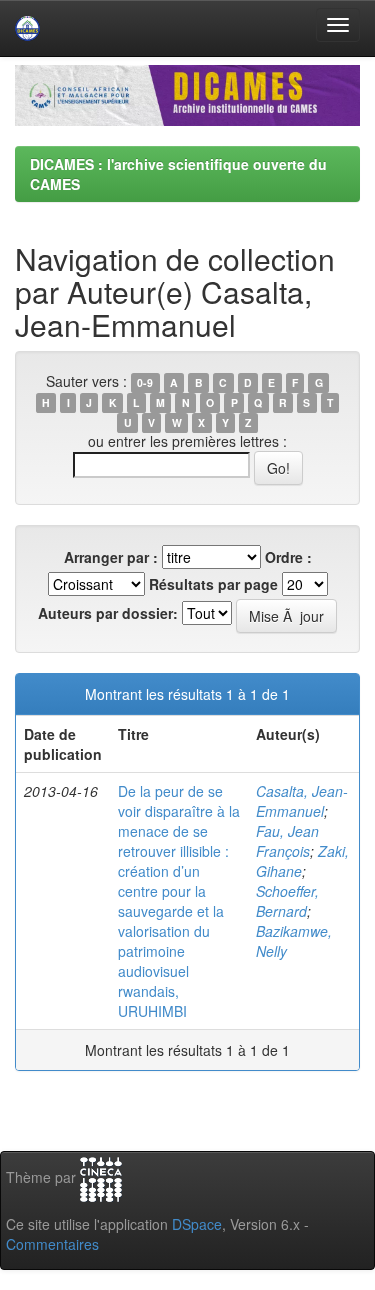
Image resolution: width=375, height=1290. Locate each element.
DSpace (197, 1224)
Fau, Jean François (287, 841)
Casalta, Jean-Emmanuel (302, 801)
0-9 (145, 382)
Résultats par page (213, 584)
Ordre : (288, 557)
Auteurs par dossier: (108, 613)
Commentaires (52, 1244)
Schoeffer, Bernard (287, 901)
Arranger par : (111, 557)
